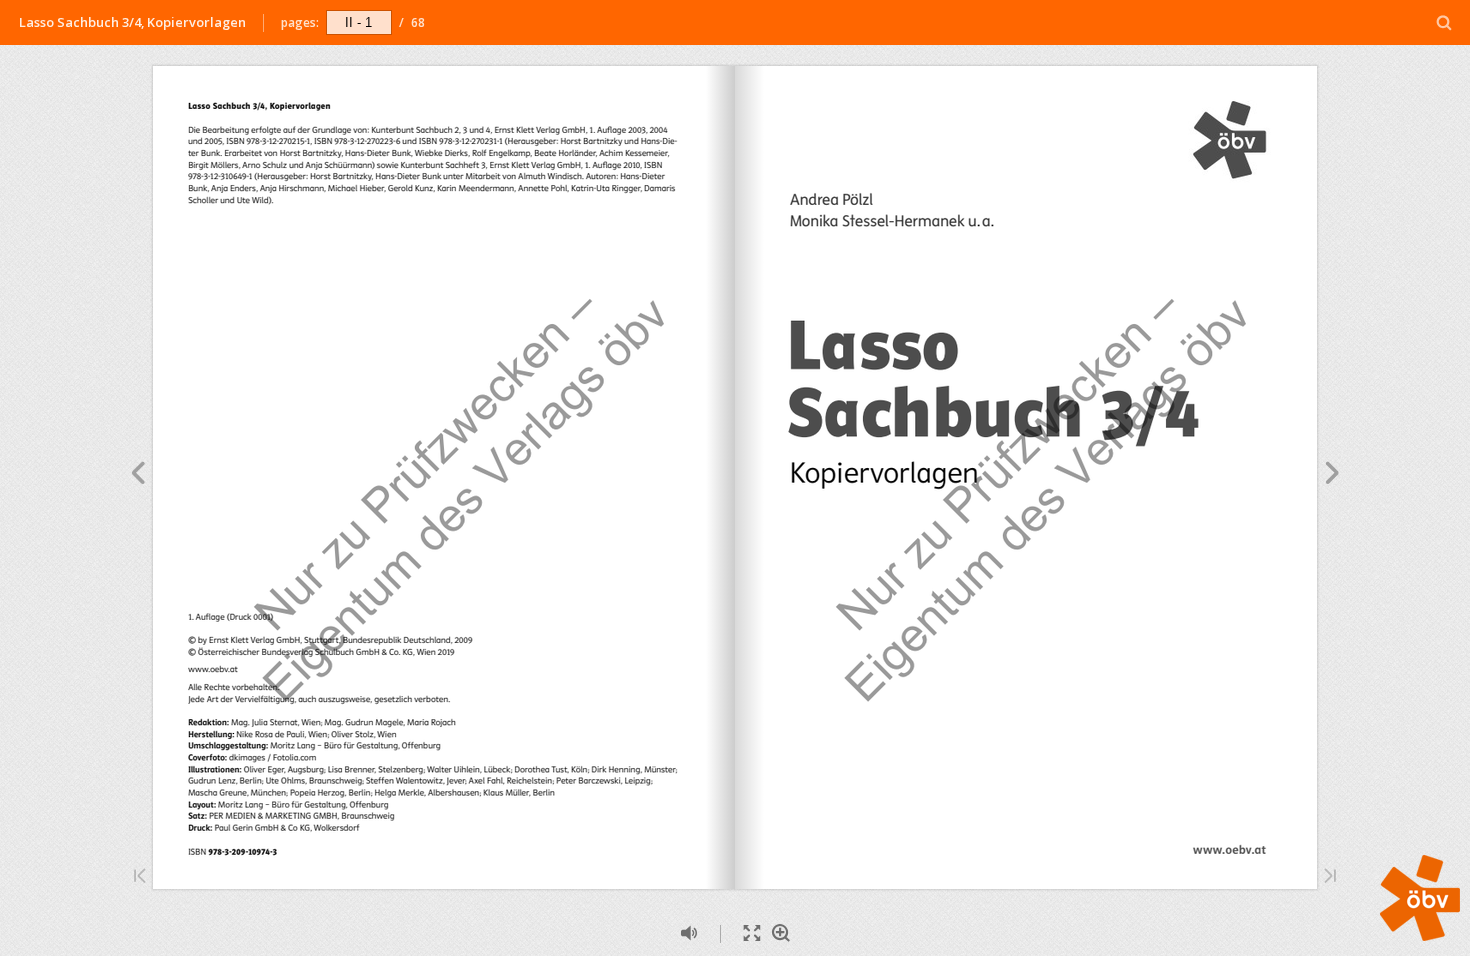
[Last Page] (1330, 877)
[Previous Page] (137, 476)
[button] (1420, 935)
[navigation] (359, 22)
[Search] (1444, 23)
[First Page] (140, 877)
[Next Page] (1332, 476)
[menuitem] (1444, 22)
